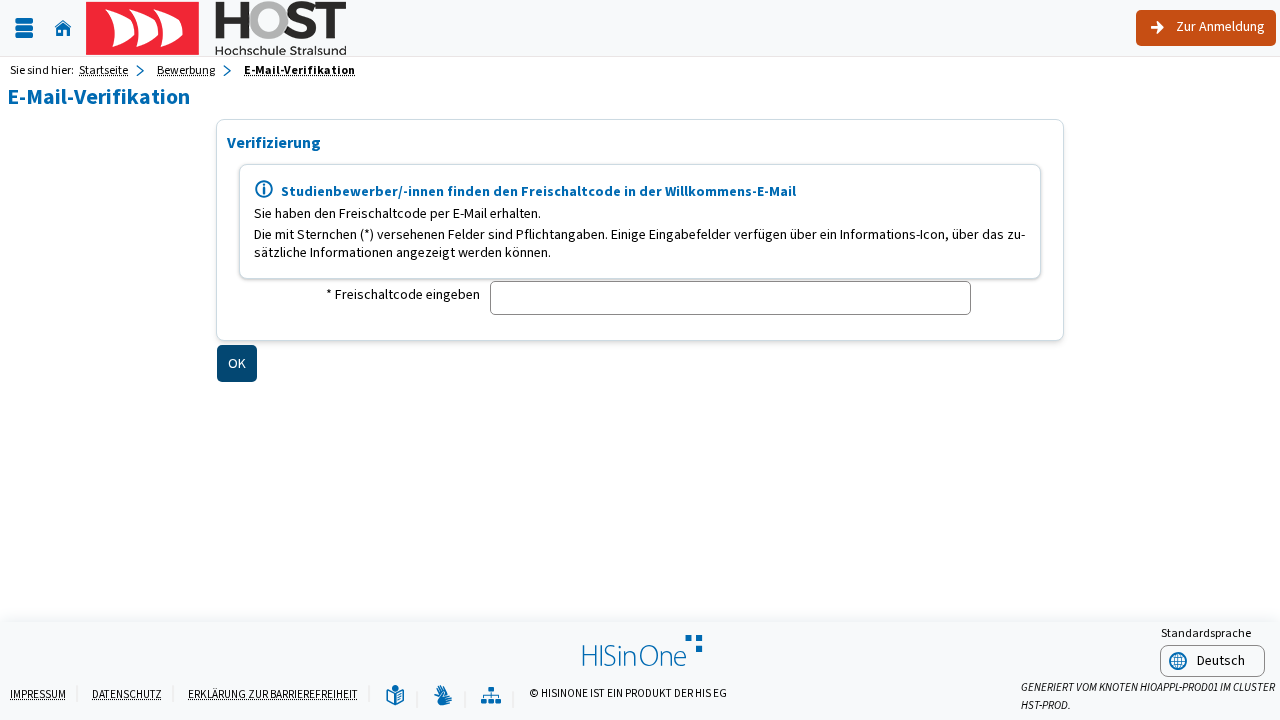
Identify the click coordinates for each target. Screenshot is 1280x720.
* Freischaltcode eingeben (403, 295)
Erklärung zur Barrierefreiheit (273, 694)
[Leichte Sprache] (395, 696)
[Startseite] (63, 28)
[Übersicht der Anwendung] (491, 696)
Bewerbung (186, 70)
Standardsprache (1206, 633)
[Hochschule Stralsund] (216, 28)
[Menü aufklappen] (24, 28)
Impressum (38, 694)
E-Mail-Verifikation (299, 70)
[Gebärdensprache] (443, 696)
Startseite (103, 70)
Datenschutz (127, 694)
